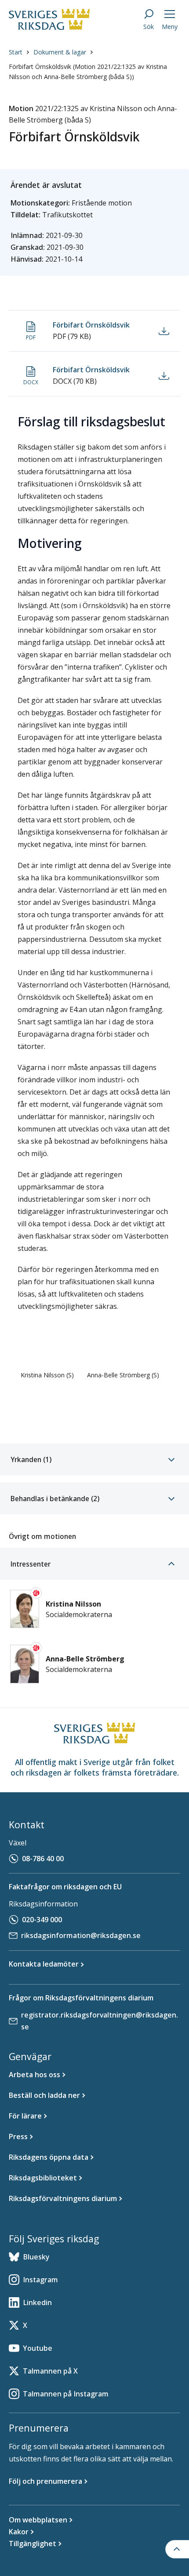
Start (16, 52)
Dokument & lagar (60, 52)
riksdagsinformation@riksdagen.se (81, 1935)
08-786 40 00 (43, 1859)
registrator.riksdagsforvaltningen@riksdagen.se (100, 2021)
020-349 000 (42, 1920)
